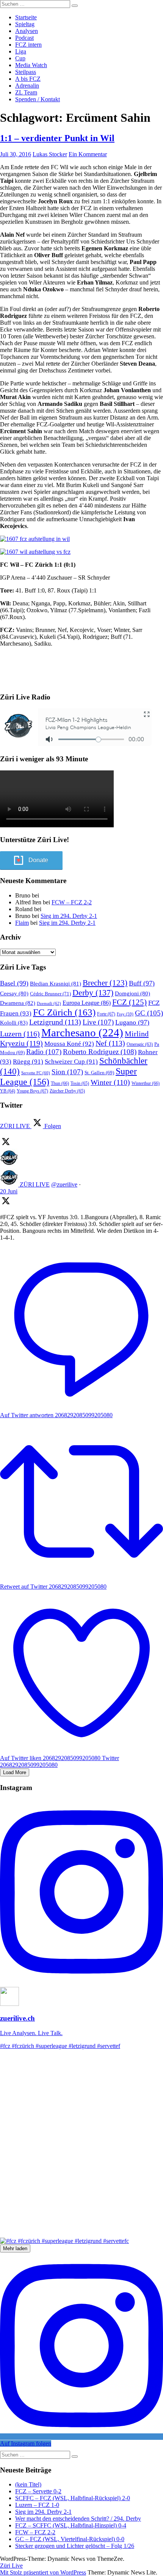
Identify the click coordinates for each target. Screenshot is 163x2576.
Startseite (26, 17)
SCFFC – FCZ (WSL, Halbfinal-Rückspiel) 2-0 (73, 2498)
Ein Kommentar (88, 154)
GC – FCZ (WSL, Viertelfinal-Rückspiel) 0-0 (70, 2539)
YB (8, 1091)
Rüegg (28, 1062)
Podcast (24, 38)
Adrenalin (27, 86)
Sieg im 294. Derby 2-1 (69, 916)
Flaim (22, 923)
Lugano (132, 1022)
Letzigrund (55, 1022)
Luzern (20, 1034)
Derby (93, 993)
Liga (21, 51)
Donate (38, 860)
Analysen (27, 31)
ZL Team (26, 92)
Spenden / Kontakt (38, 99)
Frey (125, 1014)
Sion (67, 1072)
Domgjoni (132, 993)
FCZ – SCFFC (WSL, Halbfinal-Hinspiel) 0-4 (71, 2525)
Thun (60, 1083)
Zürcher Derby (67, 1091)
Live (98, 1022)
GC (149, 1013)
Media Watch (31, 65)
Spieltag (25, 24)
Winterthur (146, 1083)
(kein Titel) (28, 2484)
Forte (106, 1014)
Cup (20, 58)
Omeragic (140, 1044)
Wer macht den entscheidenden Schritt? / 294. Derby (78, 2519)
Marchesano (82, 1033)
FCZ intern (28, 45)
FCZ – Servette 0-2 (38, 2491)
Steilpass (26, 72)
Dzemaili (49, 1003)
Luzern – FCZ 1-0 (37, 2505)
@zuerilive (64, 1184)
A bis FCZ (28, 79)
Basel (14, 983)
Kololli (14, 1022)
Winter (110, 1082)
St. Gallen (99, 1073)
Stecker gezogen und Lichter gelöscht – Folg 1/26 (75, 2546)
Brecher (105, 983)
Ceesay (14, 993)
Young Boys (32, 1091)
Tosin (80, 1083)
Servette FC (36, 1073)
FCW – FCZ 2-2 (72, 902)
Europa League (87, 1003)
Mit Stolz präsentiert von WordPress (43, 2572)
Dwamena (18, 1003)
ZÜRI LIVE (35, 1184)
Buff (142, 983)
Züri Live (11, 2566)
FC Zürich (64, 1012)
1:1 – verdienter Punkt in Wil (57, 138)
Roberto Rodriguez (100, 1052)
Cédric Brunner (50, 994)
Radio (44, 1052)
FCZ (129, 1002)
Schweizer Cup (71, 1062)
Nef (110, 1043)
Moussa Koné (69, 1044)
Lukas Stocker (50, 154)
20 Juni (9, 1191)
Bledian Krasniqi (56, 984)
